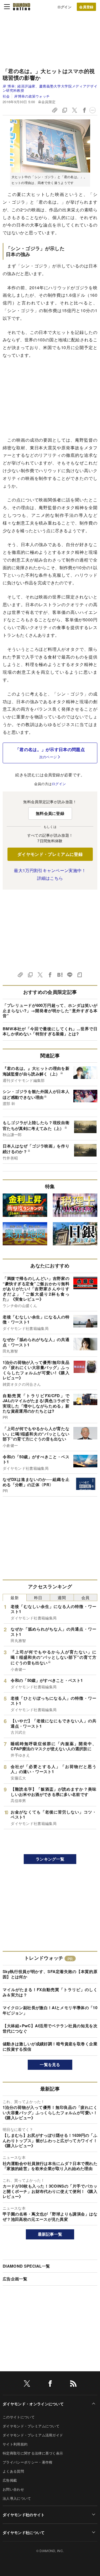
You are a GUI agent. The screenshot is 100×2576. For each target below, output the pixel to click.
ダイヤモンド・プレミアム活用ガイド (33, 2435)
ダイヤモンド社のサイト (24, 2515)
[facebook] (50, 2384)
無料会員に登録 (50, 813)
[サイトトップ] (22, 7)
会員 (85, 1597)
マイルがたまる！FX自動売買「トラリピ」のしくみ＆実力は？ (50, 1992)
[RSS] (73, 2384)
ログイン (64, 7)
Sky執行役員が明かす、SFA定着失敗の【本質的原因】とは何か (50, 1974)
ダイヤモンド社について (24, 2532)
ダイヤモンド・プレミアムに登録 (50, 854)
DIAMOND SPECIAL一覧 (26, 2266)
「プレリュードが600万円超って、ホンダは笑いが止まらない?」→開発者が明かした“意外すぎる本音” (50, 1010)
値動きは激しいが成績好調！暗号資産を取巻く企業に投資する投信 (50, 2046)
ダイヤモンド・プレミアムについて (31, 2426)
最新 (15, 1597)
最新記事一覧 (50, 2234)
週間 (62, 1597)
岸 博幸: (50, 88)
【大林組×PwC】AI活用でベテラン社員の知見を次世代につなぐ (50, 2028)
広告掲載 (10, 2480)
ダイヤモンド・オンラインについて (33, 2404)
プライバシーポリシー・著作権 (27, 2462)
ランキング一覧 (50, 1859)
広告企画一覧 (15, 2279)
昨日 (38, 1597)
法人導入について (17, 2498)
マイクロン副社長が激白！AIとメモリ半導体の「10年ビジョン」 (50, 2010)
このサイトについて (19, 2417)
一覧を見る (50, 2064)
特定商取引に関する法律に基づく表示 (33, 2453)
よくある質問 (13, 2471)
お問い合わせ (13, 2489)
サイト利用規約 (15, 2444)
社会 (6, 96)
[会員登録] (86, 7)
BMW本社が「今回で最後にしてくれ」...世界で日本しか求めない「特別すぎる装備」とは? (50, 1031)
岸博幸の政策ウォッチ (32, 96)
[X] (27, 2384)
